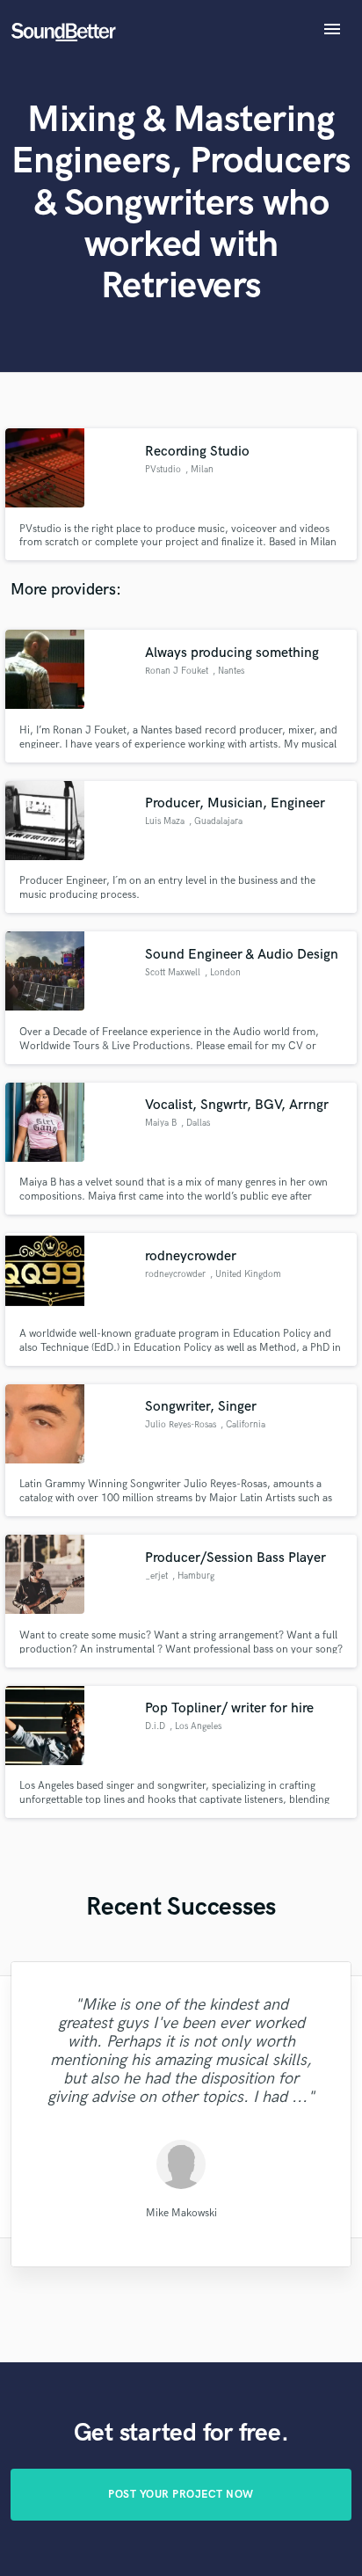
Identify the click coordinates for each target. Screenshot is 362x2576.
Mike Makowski (181, 2212)
